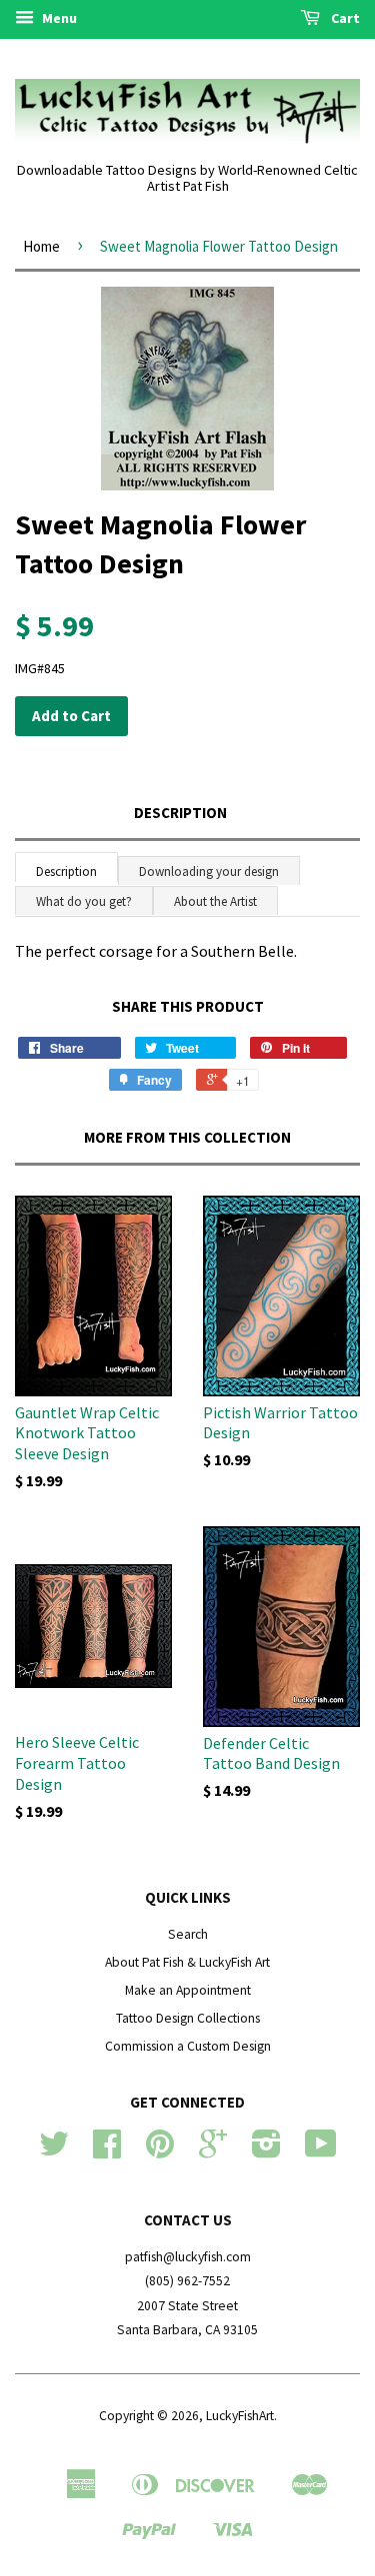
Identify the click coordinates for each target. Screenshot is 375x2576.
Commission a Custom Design (188, 2046)
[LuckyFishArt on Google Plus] (213, 2151)
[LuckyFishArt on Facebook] (107, 2151)
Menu (58, 18)
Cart (344, 18)
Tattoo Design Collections (188, 2018)
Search (188, 1934)
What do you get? (84, 901)
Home (41, 246)
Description (180, 813)
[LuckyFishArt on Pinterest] (160, 2151)
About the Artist (215, 901)
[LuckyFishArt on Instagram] (266, 2151)
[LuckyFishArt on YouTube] (321, 2151)
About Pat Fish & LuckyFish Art (187, 1962)
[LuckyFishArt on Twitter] (54, 2151)
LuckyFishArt (240, 2416)
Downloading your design (209, 871)
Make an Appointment (188, 1990)
